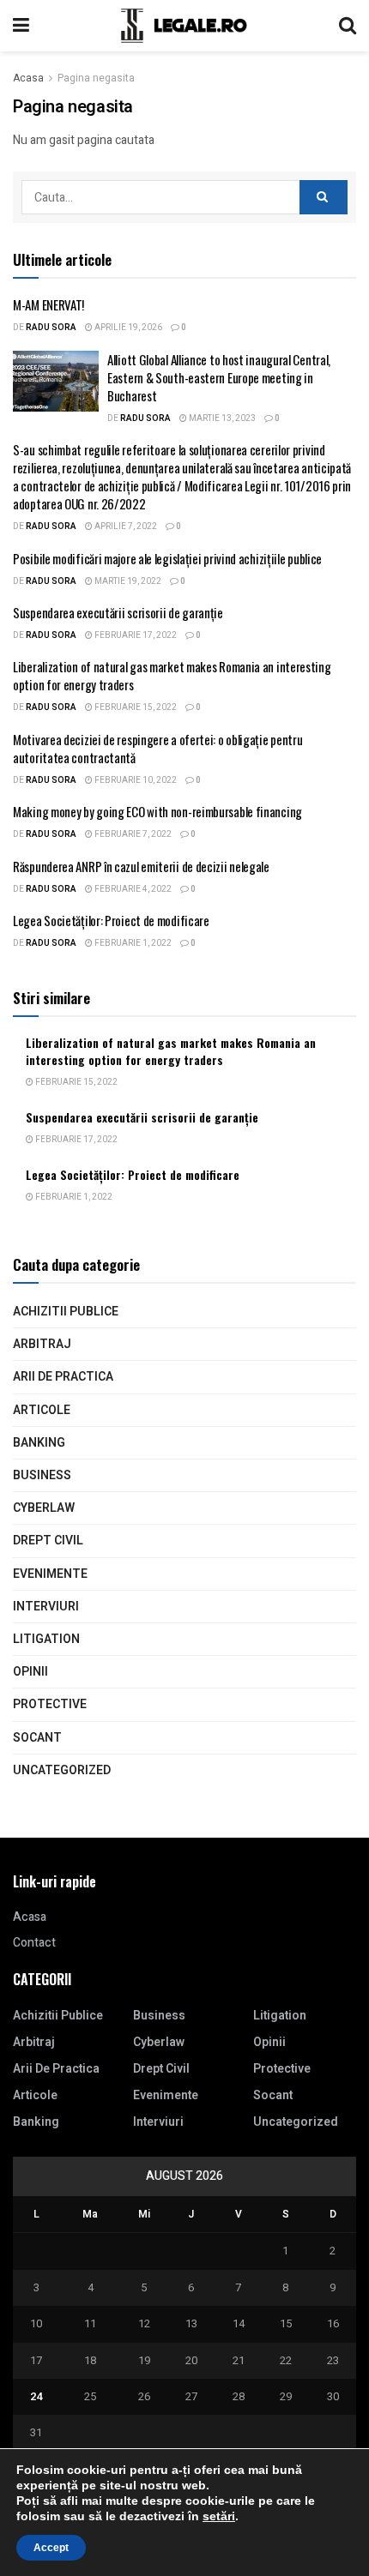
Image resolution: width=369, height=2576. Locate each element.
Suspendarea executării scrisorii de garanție (118, 612)
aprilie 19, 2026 (127, 328)
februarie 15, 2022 (135, 707)
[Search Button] (348, 26)
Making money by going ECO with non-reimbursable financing (157, 811)
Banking (39, 1443)
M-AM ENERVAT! (48, 304)
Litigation (46, 1639)
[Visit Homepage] (184, 26)
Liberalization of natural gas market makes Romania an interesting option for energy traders (172, 675)
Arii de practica (63, 1377)
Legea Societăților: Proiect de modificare (111, 920)
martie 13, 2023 (221, 418)
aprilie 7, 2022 (125, 527)
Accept (51, 2548)
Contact (34, 1943)
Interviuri (46, 1607)
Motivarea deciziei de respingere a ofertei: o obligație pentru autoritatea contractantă (157, 748)
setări (219, 2516)
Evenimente (50, 1574)
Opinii (30, 1672)
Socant (37, 1738)
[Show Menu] (21, 26)
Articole (42, 1410)
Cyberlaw (44, 1508)
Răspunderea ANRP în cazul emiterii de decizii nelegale (141, 866)
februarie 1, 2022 (132, 943)
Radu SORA (51, 328)
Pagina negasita (96, 78)
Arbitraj (42, 1344)
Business (42, 1475)
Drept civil (48, 1541)
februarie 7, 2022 (132, 834)
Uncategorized (62, 1770)
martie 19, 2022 (127, 581)
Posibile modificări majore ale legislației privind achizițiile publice (167, 558)
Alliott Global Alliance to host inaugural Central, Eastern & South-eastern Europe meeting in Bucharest (219, 377)
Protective (50, 1704)
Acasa (28, 78)
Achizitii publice (66, 1312)
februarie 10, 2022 (135, 780)
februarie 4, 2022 (132, 889)
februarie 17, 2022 (135, 635)
